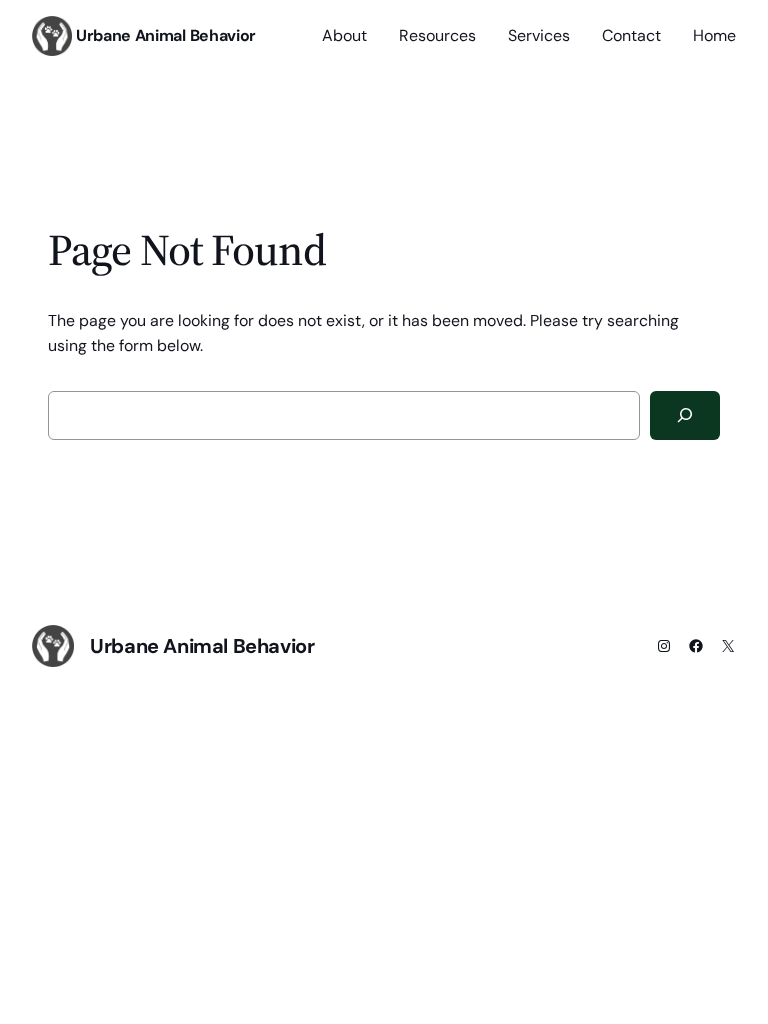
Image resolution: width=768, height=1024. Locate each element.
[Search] (685, 415)
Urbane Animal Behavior (166, 35)
